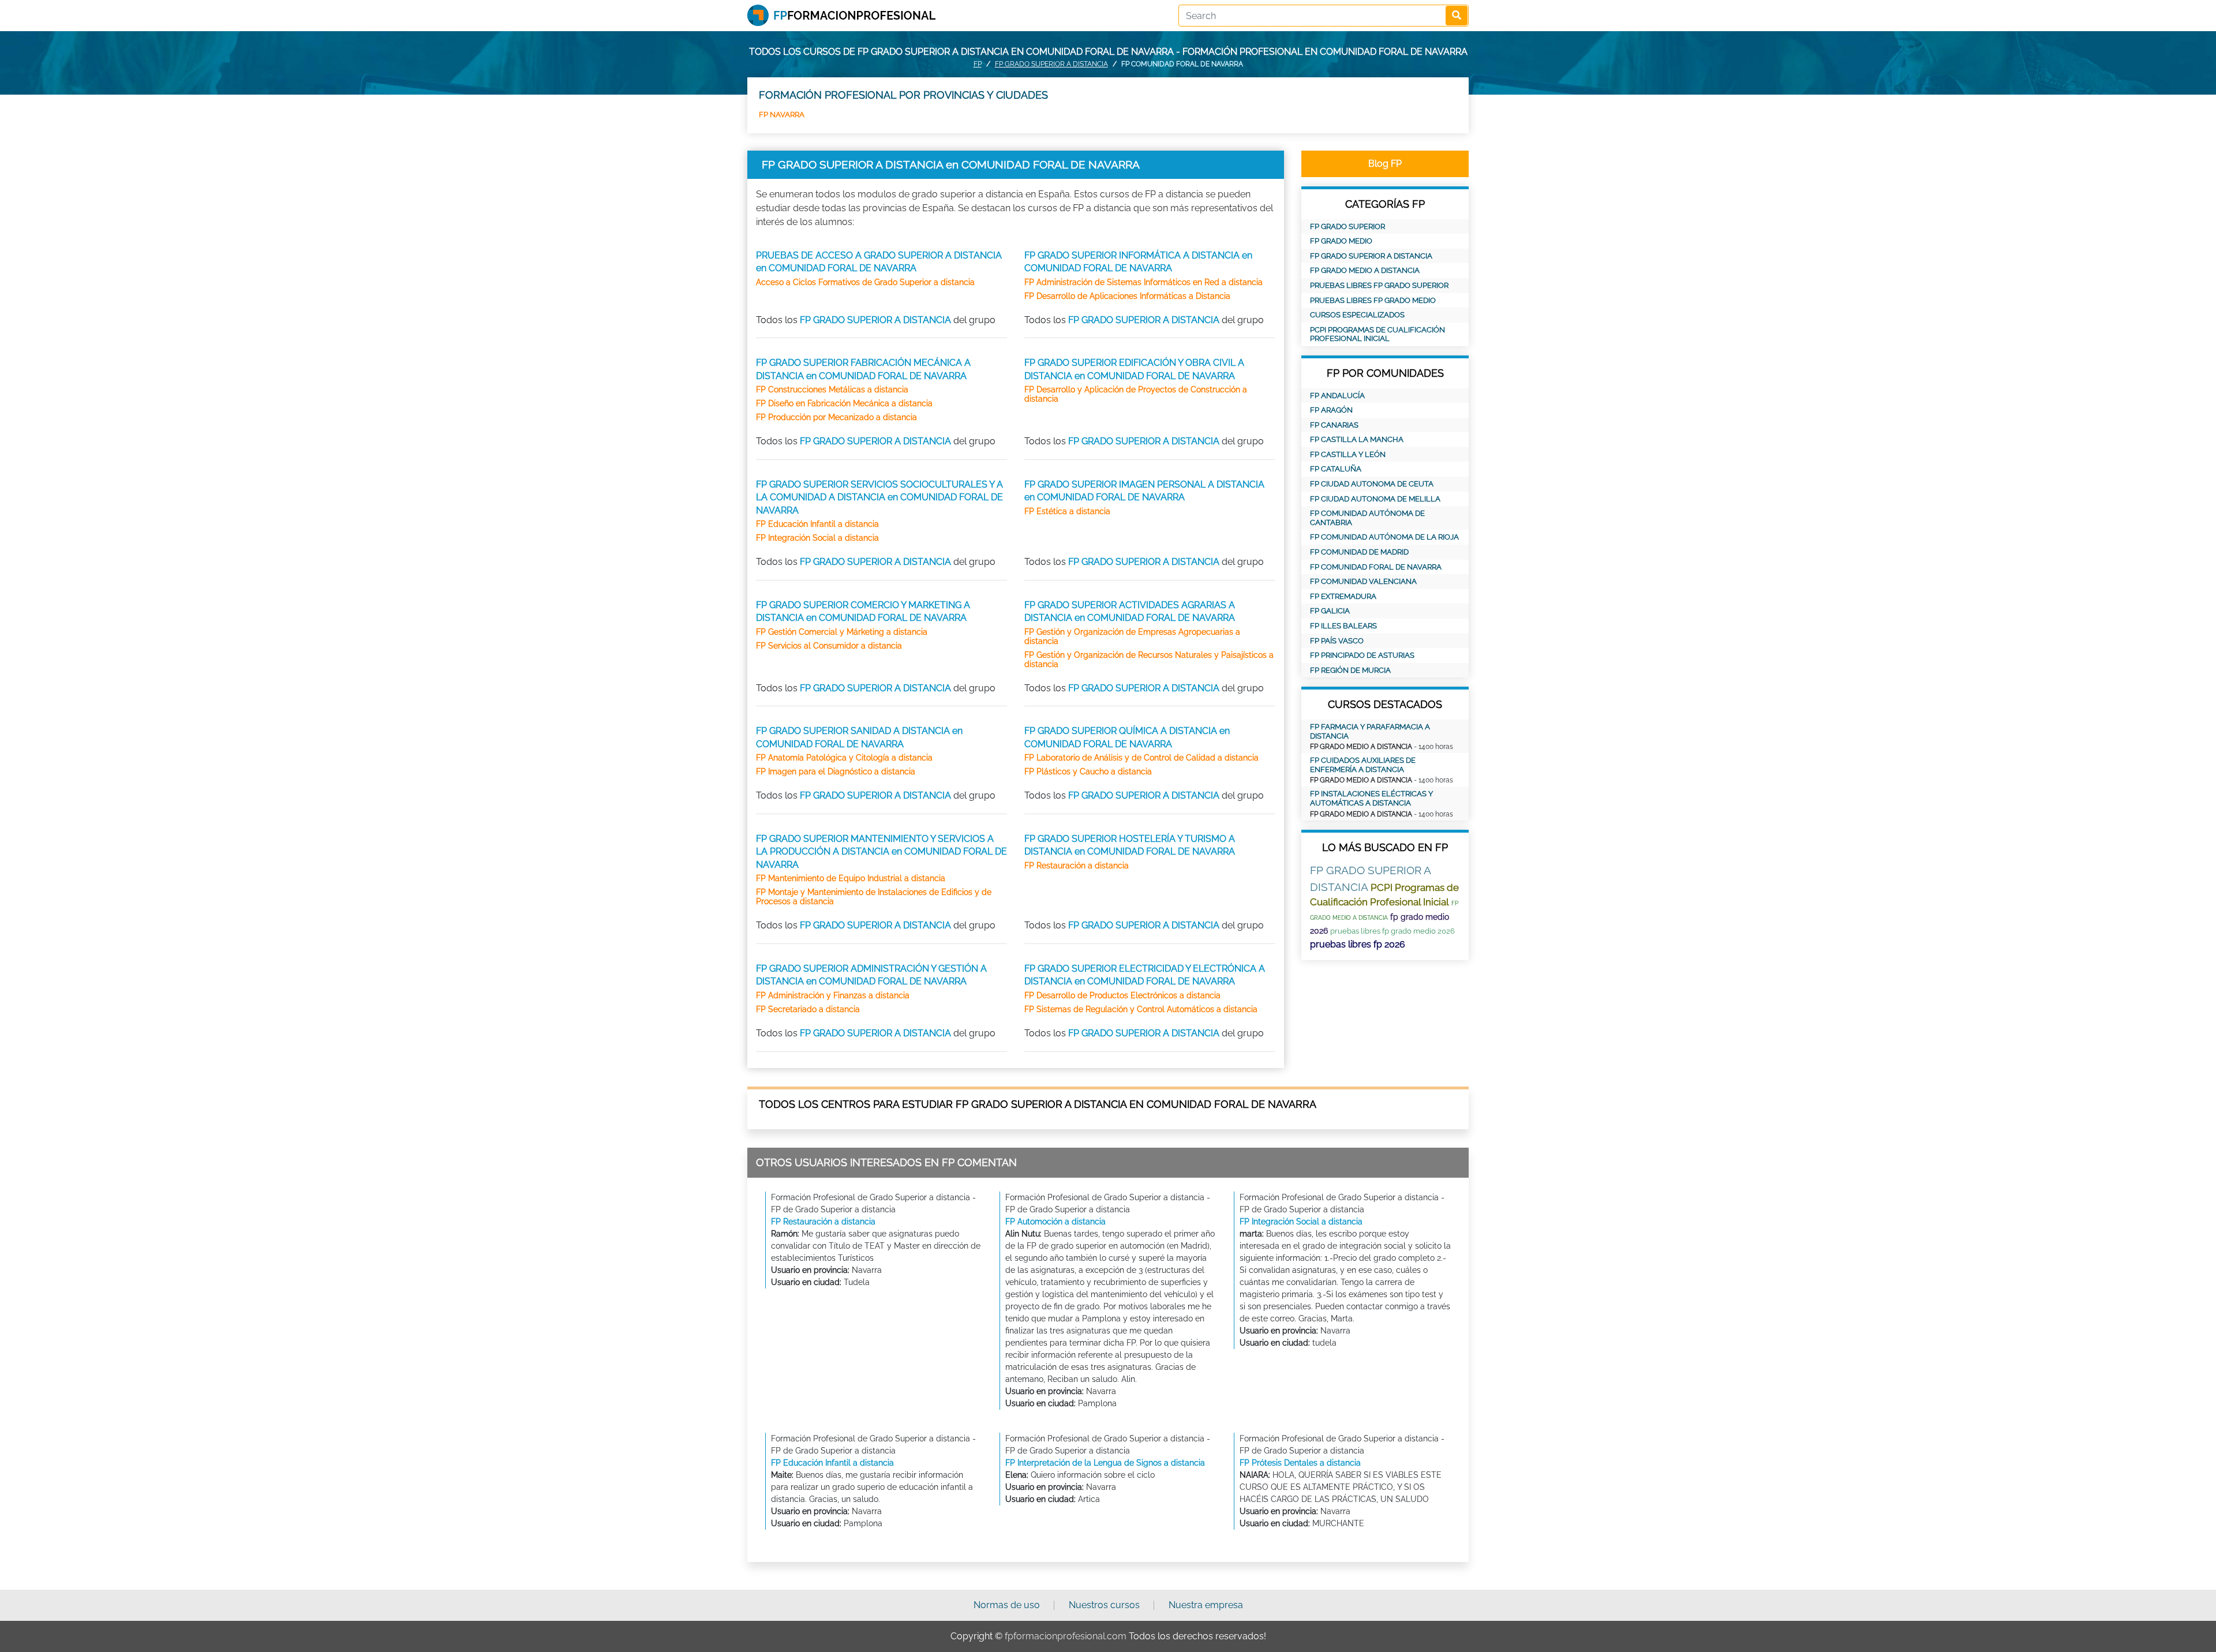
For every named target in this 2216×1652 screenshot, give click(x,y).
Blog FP (1385, 164)
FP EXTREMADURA (1343, 596)
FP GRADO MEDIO (1341, 241)
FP (978, 64)
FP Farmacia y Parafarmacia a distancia (1370, 731)
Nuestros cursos (1104, 1605)
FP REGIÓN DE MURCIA (1350, 670)
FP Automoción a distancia (1055, 1222)
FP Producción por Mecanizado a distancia (836, 417)
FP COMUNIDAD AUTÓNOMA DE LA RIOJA (1384, 537)
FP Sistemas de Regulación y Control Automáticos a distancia (1141, 1009)
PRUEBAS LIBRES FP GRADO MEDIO (1373, 300)
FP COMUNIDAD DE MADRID (1359, 552)
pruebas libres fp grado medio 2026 (1393, 931)
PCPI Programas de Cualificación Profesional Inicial (1377, 334)
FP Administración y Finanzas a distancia (833, 995)
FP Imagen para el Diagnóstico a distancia (836, 771)
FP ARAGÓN (1331, 410)
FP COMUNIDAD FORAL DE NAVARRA (1376, 567)
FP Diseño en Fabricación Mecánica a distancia (844, 403)
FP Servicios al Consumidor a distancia (829, 646)
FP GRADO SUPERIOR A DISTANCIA (1051, 64)
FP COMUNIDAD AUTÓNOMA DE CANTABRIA (1367, 518)
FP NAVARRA (782, 115)
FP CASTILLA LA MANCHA (1357, 439)
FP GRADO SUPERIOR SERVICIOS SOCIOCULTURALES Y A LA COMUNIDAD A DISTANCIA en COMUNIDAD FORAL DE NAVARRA (879, 497)
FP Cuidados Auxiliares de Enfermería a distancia (1363, 765)
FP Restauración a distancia (1077, 866)
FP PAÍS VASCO (1337, 641)
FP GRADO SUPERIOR (1347, 226)
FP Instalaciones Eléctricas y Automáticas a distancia (1371, 798)
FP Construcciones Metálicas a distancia (832, 389)
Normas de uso (1007, 1605)
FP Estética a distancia (1067, 511)
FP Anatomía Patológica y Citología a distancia (844, 758)
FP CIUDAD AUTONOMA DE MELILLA (1375, 499)
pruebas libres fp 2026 (1358, 944)
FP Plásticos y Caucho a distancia (1088, 771)
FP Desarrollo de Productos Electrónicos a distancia (1122, 995)
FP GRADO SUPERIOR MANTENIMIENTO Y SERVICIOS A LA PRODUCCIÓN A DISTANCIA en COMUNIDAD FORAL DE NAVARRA (881, 852)
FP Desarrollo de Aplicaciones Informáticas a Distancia (1127, 296)
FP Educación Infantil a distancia (817, 524)
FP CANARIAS (1334, 425)
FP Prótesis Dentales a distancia (1300, 1463)
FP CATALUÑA (1336, 469)
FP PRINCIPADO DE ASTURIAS (1362, 655)
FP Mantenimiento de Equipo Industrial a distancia (851, 878)
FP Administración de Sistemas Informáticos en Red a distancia (1143, 282)
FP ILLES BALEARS (1343, 626)
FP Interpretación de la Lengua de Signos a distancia (1105, 1463)
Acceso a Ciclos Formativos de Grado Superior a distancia (865, 282)
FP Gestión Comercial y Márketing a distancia (842, 632)
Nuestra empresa (1206, 1605)
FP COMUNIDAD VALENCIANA (1363, 581)
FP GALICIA (1330, 611)
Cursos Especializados (1357, 315)
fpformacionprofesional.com (1066, 1636)
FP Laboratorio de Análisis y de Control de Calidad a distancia (1141, 758)
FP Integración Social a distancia (817, 538)
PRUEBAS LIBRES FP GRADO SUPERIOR (1379, 285)
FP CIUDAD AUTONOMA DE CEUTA (1372, 484)
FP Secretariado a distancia (808, 1009)
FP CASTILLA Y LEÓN (1348, 454)
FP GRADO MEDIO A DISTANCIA (1365, 270)
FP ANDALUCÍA (1337, 396)
